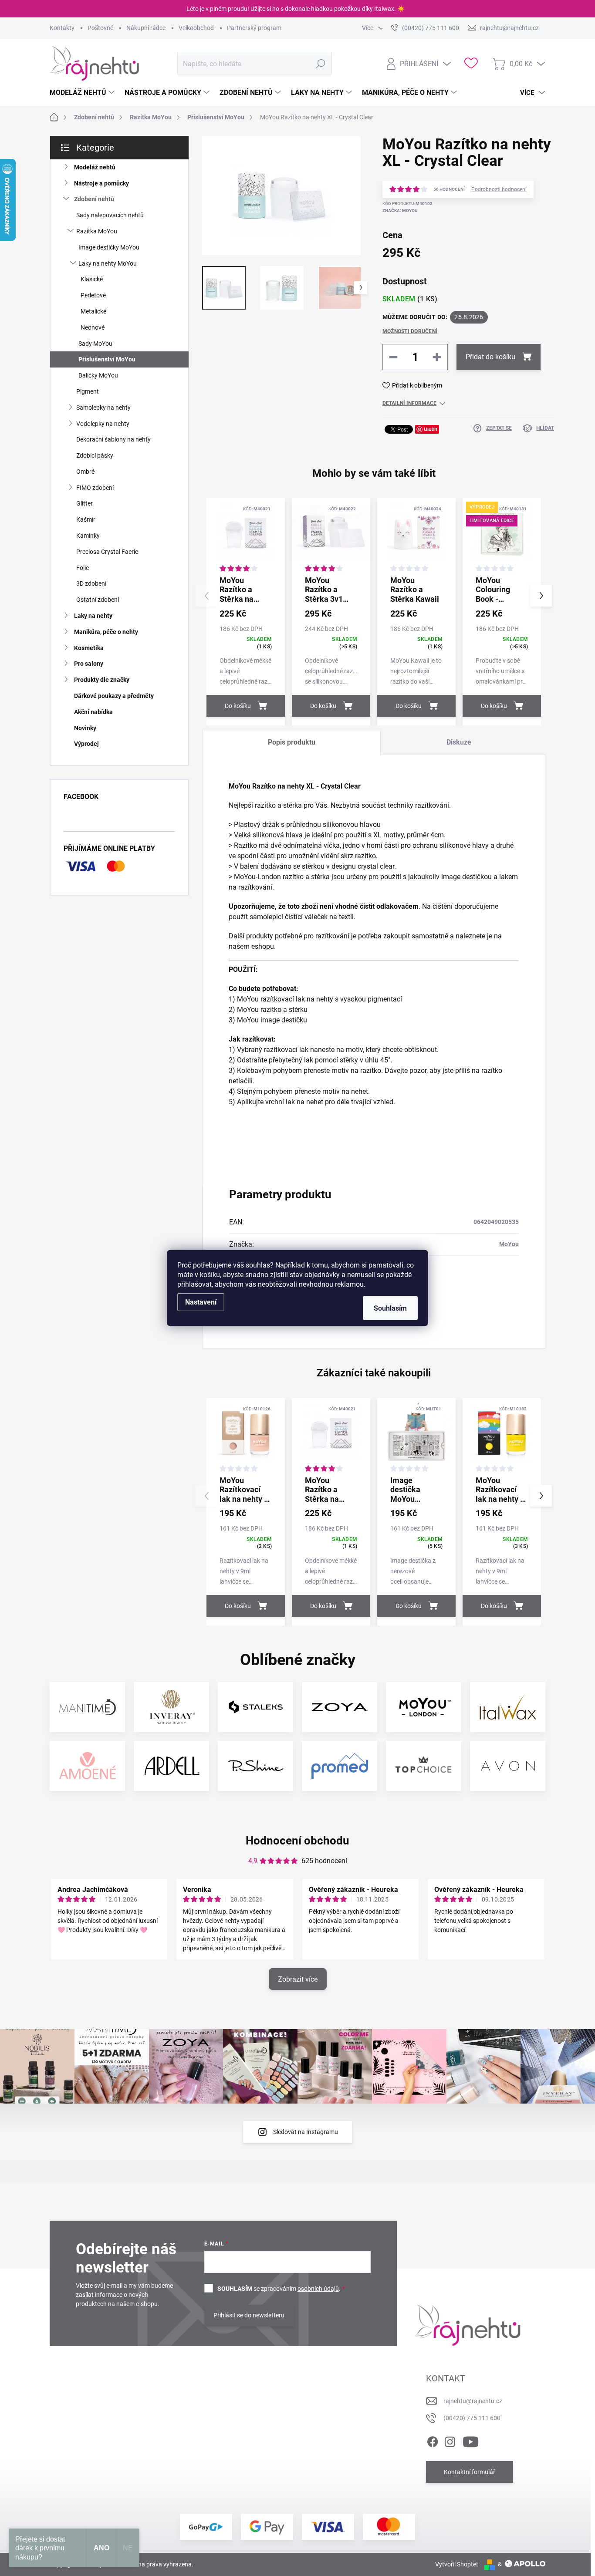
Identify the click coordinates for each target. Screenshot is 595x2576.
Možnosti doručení (410, 331)
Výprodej (86, 744)
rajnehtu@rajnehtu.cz (473, 2401)
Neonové (93, 327)
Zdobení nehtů (94, 199)
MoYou (509, 1244)
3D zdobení (91, 583)
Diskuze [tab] (459, 742)
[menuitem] (83, 93)
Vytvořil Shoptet (457, 2564)
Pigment (88, 391)
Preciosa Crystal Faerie (107, 552)
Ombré (85, 472)
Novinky (85, 728)
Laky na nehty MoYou (108, 263)
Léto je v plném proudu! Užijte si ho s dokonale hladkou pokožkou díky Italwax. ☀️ (296, 9)
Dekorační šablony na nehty (113, 439)
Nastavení (201, 1302)
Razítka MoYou (97, 231)
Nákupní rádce (146, 28)
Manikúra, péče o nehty (106, 632)
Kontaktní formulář (470, 2472)
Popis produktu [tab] (292, 742)
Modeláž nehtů (95, 167)
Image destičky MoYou (109, 247)
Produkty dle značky (102, 680)
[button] (541, 596)
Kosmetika (89, 648)
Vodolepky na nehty (103, 424)
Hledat (321, 64)
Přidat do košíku (490, 357)
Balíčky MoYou (98, 375)
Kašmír (86, 519)
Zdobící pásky (95, 455)
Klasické (92, 279)
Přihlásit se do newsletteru (249, 2315)
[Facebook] (433, 2440)
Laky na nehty (93, 616)
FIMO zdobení (95, 488)
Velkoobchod (196, 28)
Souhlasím (390, 1308)
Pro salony (89, 664)
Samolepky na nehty (103, 408)
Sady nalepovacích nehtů (110, 215)
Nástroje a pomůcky (101, 183)
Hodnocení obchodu (297, 1841)
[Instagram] (450, 2440)
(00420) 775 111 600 (472, 2418)
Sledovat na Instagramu (306, 2132)
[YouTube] (471, 2440)
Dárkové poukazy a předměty (114, 696)
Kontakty (62, 28)
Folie (83, 568)
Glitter (85, 503)
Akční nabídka (93, 712)
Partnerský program (254, 28)
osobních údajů (318, 2289)
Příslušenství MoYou (107, 359)
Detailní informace (409, 403)
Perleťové (93, 295)
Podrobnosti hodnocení (499, 189)
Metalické (93, 311)
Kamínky (88, 536)
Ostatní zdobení (98, 600)
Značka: (400, 211)
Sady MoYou (95, 344)
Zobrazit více (298, 1979)
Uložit (431, 429)
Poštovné (100, 28)
